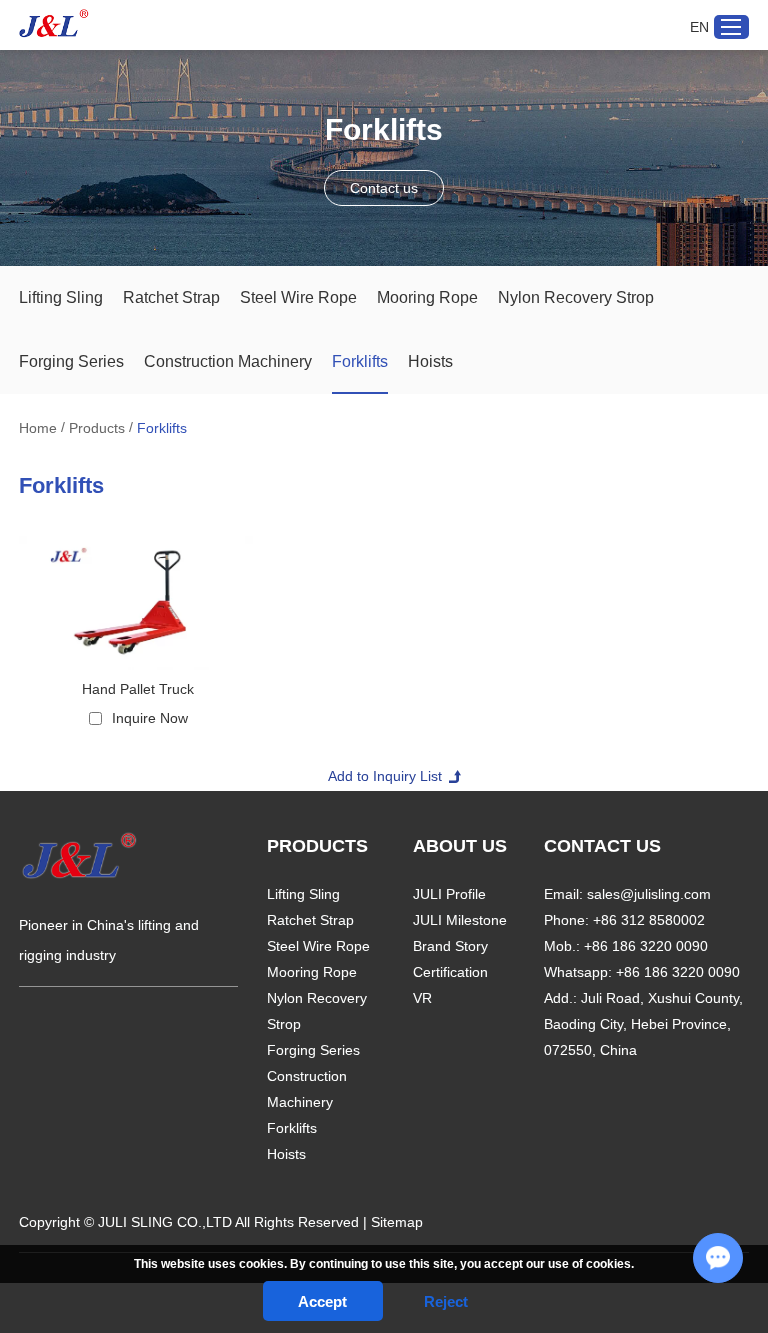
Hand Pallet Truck (138, 689)
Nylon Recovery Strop (576, 297)
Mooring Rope (427, 297)
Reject (446, 1301)
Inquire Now (150, 718)
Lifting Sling (61, 297)
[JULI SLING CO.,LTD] (54, 23)
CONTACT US (602, 846)
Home (38, 428)
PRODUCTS (317, 846)
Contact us (384, 188)
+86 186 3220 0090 (678, 972)
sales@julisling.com (649, 894)
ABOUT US (460, 846)
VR (422, 998)
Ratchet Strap (171, 297)
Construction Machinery (228, 361)
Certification (450, 972)
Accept (322, 1301)
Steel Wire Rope (298, 297)
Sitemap (397, 1222)
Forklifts (360, 361)
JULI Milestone (460, 920)
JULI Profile (449, 894)
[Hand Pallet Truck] (138, 603)
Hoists (430, 361)
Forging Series (71, 361)
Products (97, 428)
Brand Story (450, 946)
